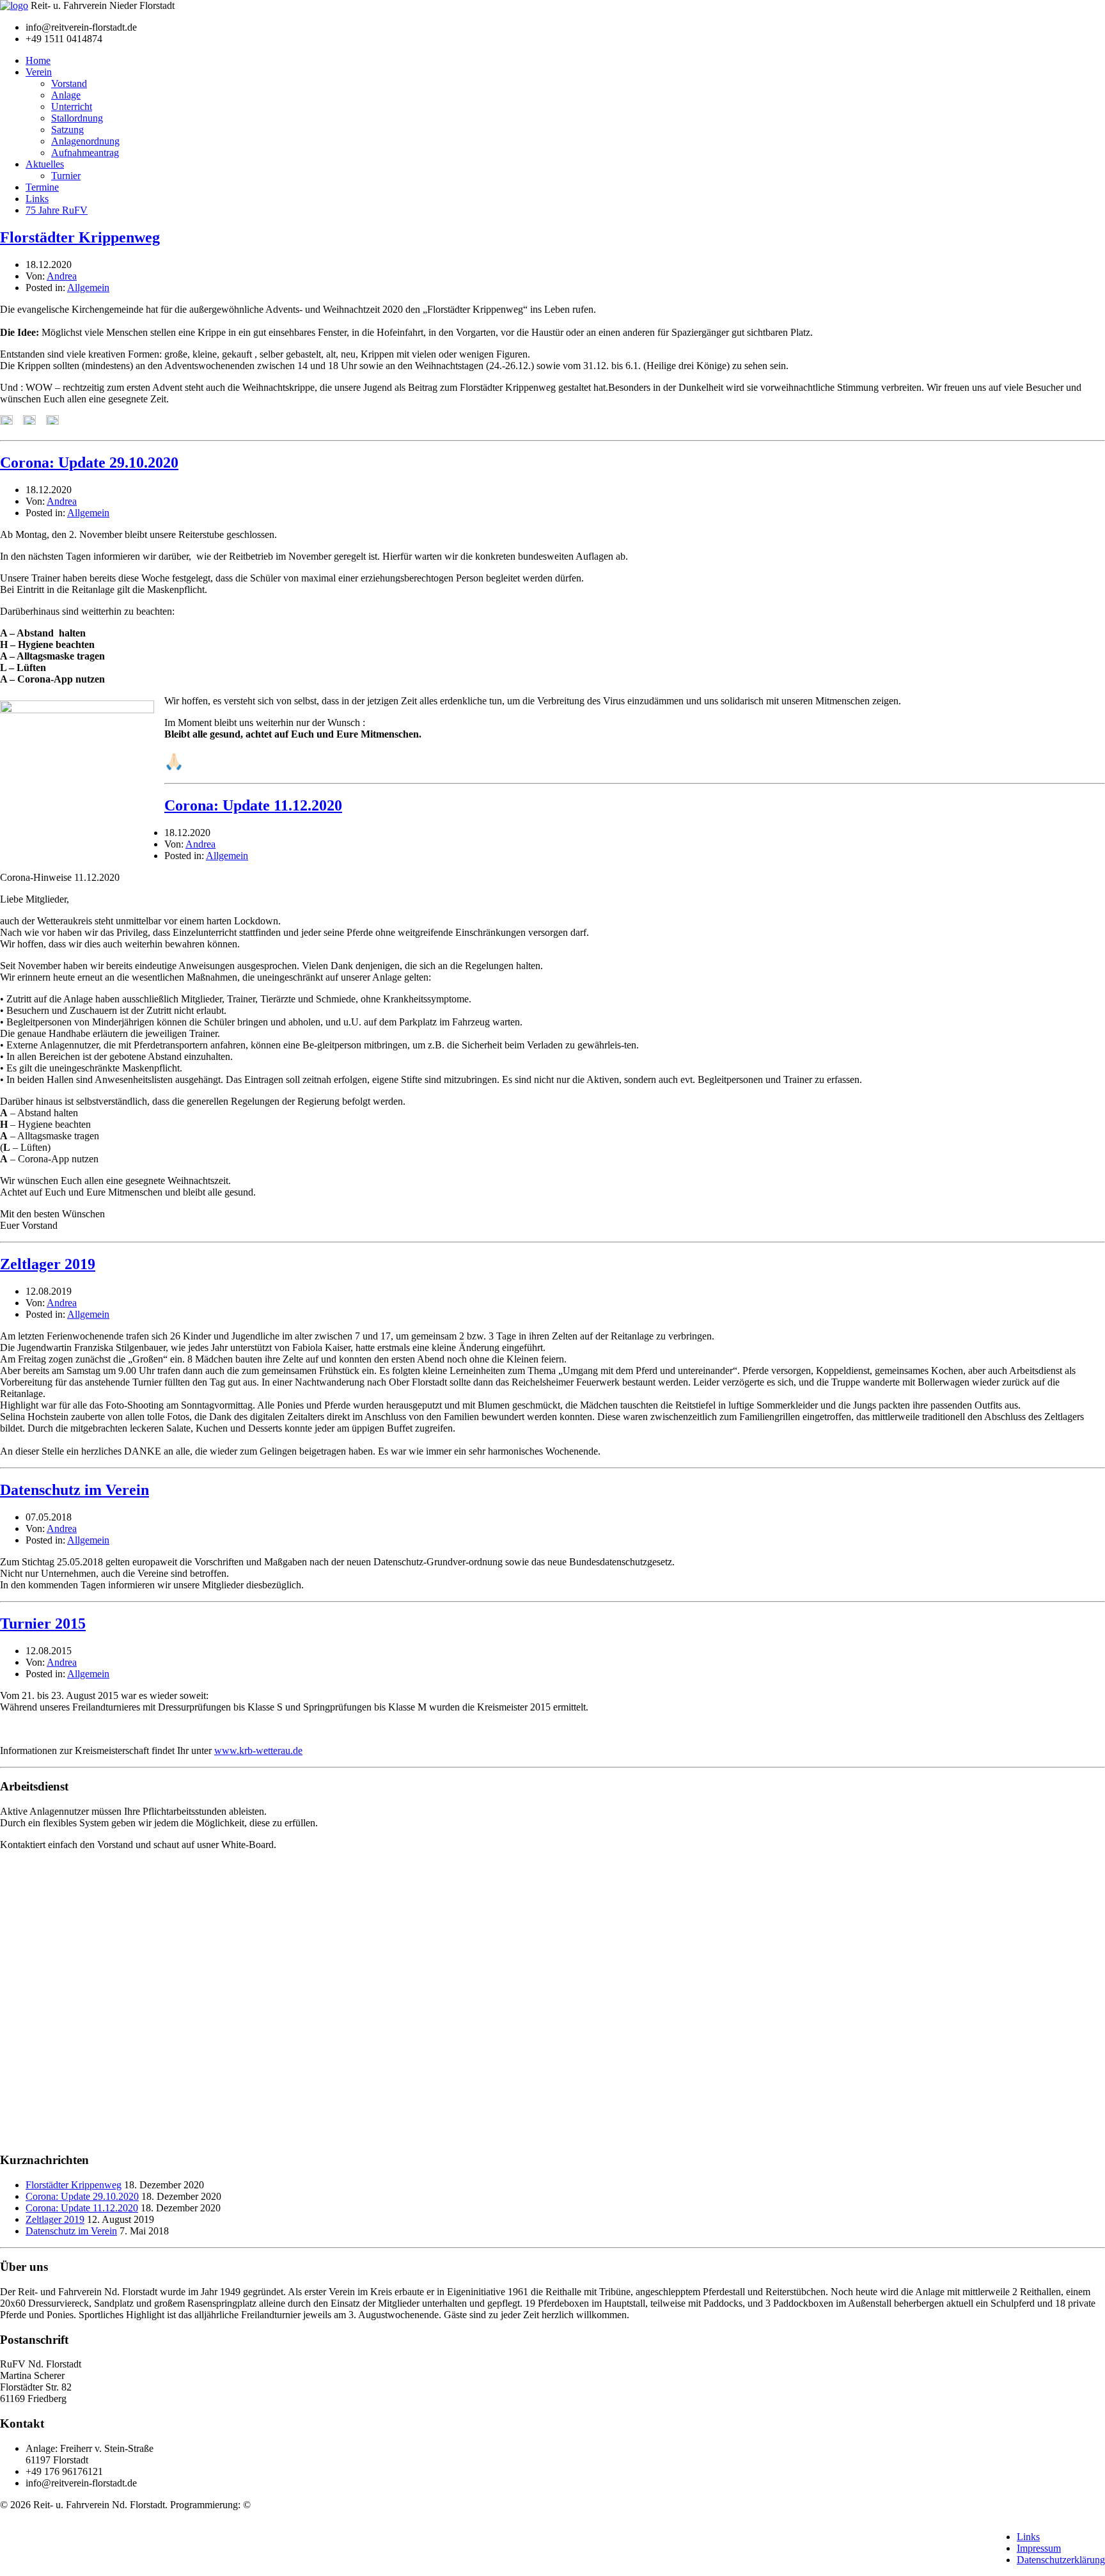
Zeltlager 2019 (48, 1264)
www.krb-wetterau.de (258, 1750)
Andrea (62, 276)
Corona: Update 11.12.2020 (253, 805)
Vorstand (69, 83)
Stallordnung (77, 118)
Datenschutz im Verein (74, 1490)
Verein (39, 72)
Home (38, 60)
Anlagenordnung (85, 141)
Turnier (66, 176)
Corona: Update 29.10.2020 (89, 462)
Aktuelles (45, 164)
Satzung (67, 130)
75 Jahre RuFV (57, 210)
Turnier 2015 (43, 1624)
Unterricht (72, 107)
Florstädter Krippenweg (80, 237)
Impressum (1039, 2548)
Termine (42, 187)
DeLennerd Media (290, 2505)
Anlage (66, 95)
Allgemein (88, 288)
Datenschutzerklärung (1061, 2560)
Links (37, 199)
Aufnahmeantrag (85, 153)
